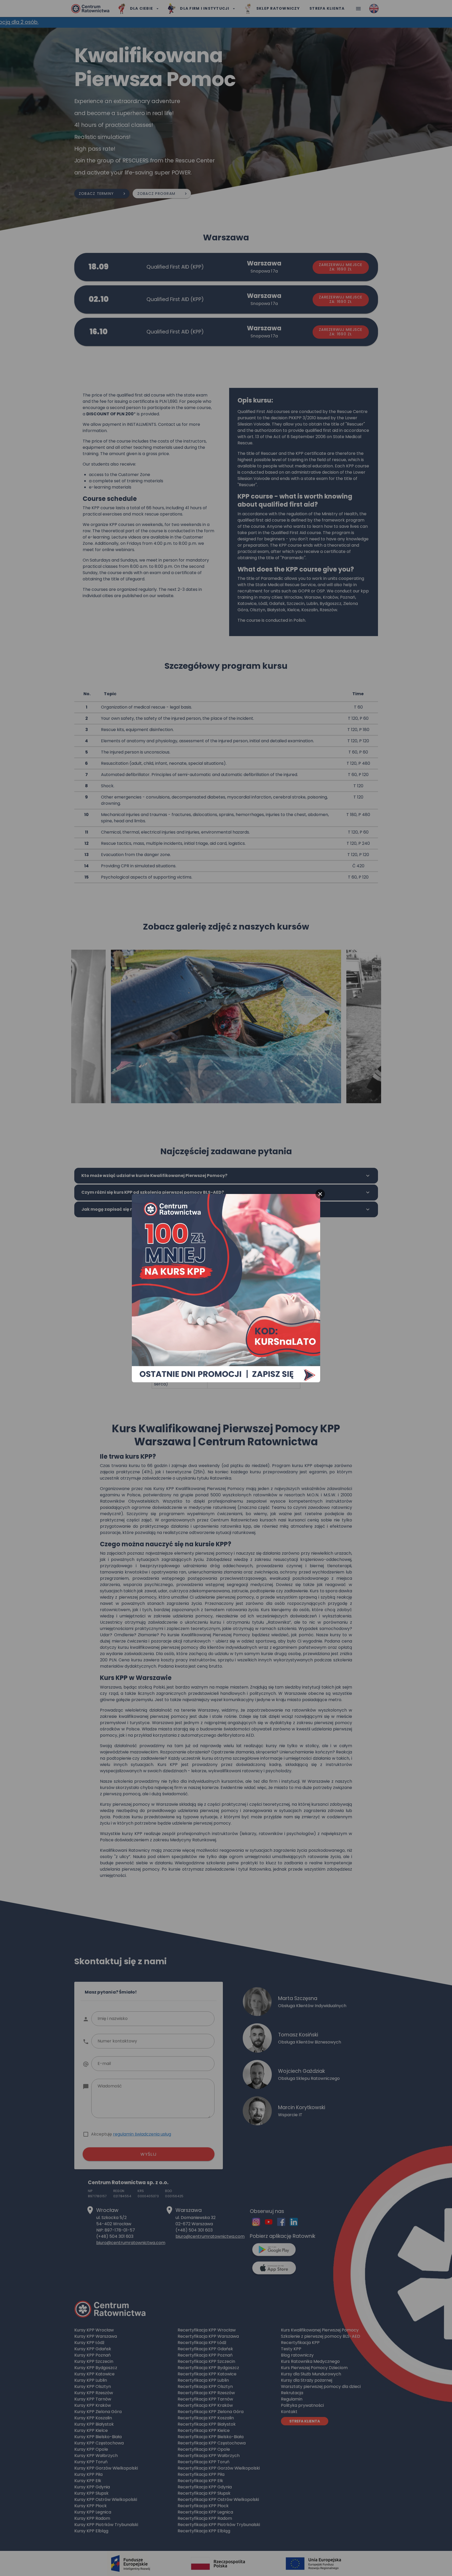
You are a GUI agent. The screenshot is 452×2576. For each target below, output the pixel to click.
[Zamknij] (320, 1194)
